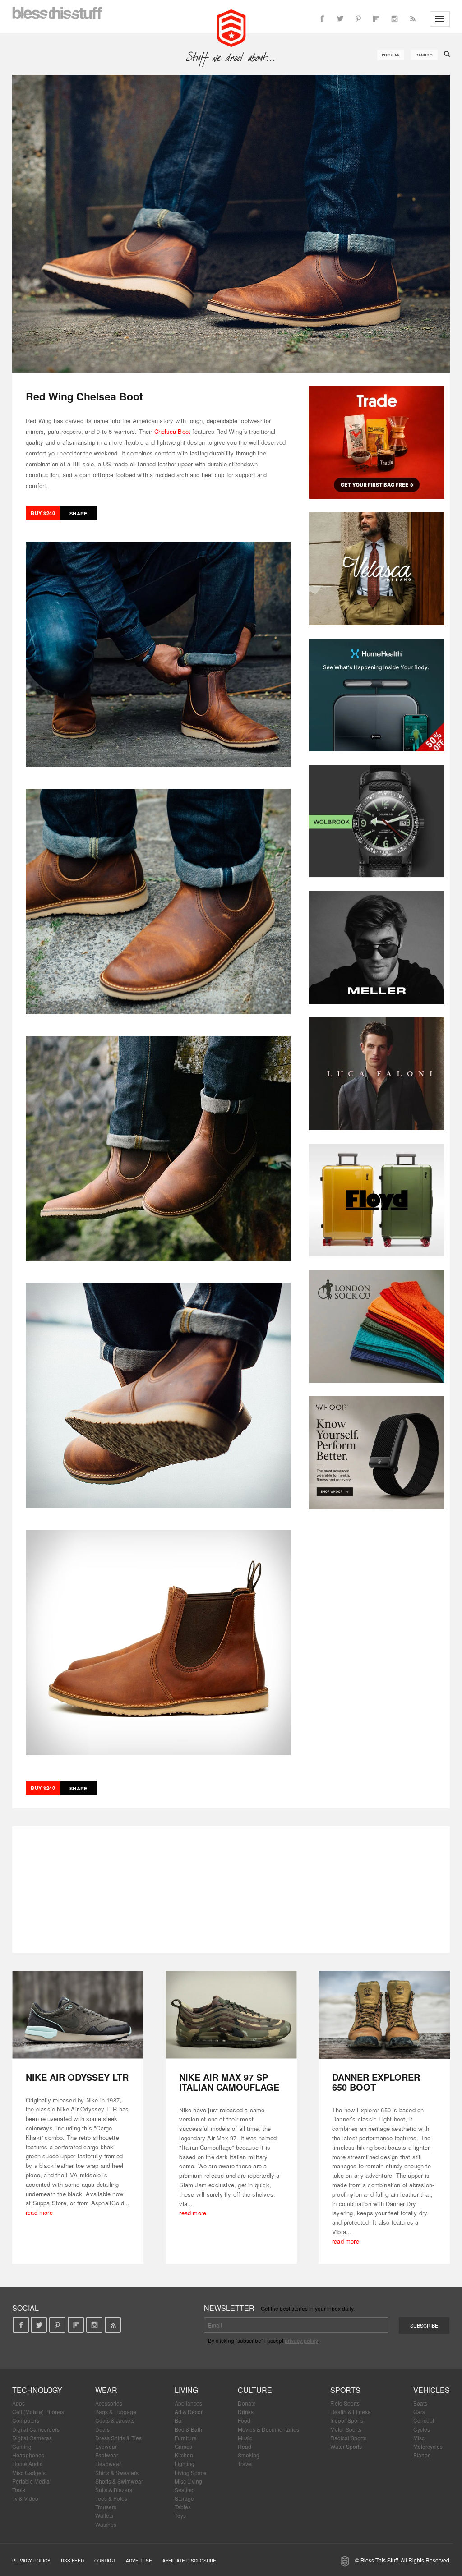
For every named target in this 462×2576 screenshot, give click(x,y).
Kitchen (184, 2455)
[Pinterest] (358, 19)
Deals (102, 2429)
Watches (106, 2524)
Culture (255, 2390)
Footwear (107, 2455)
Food (244, 2420)
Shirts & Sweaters (117, 2472)
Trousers (106, 2507)
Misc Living (188, 2481)
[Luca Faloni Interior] (377, 1074)
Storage (184, 2498)
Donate (247, 2403)
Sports (345, 2390)
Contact (105, 2561)
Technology (37, 2390)
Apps (18, 2403)
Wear (106, 2390)
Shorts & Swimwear (119, 2481)
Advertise (139, 2561)
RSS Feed (72, 2561)
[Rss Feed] (412, 19)
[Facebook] (322, 19)
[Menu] (440, 19)
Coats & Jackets (115, 2420)
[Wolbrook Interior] (377, 821)
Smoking (249, 2455)
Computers (26, 2420)
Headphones (28, 2455)
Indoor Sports (347, 2420)
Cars (419, 2412)
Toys (180, 2515)
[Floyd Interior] (377, 1200)
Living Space (191, 2472)
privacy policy (301, 2340)
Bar (179, 2420)
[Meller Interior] (377, 948)
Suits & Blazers (114, 2490)
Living (186, 2390)
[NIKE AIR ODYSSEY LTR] (78, 2015)
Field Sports (345, 2403)
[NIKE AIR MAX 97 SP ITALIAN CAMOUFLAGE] (231, 2015)
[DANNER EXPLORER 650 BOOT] (384, 2015)
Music (245, 2438)
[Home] (231, 27)
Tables (183, 2507)
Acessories (109, 2403)
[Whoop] (377, 1453)
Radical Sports (348, 2438)
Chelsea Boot (172, 431)
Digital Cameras (32, 2438)
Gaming (22, 2446)
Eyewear (106, 2446)
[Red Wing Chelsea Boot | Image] (231, 224)
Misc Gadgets (29, 2472)
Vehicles (432, 2390)
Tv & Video (25, 2498)
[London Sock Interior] (377, 1326)
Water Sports (346, 2446)
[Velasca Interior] (377, 569)
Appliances (188, 2403)
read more (39, 2212)
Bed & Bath (188, 2429)
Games (183, 2446)
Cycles (422, 2429)
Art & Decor (189, 2412)
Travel (245, 2463)
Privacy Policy (31, 2561)
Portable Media (31, 2481)
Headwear (108, 2463)
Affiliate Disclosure (189, 2561)
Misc (419, 2438)
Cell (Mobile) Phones (38, 2412)
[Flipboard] (376, 19)
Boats (420, 2403)
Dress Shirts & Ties (118, 2438)
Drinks (246, 2412)
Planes (422, 2455)
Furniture (186, 2438)
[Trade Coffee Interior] (377, 442)
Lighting (185, 2463)
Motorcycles (428, 2446)
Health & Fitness (350, 2412)
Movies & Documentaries (268, 2429)
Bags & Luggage (116, 2412)
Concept (424, 2420)
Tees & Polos (111, 2498)
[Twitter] (340, 19)
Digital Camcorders (36, 2429)
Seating (184, 2490)
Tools (19, 2490)
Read (245, 2446)
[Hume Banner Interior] (377, 695)
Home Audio (28, 2463)
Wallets (104, 2515)
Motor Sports (346, 2429)
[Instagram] (394, 19)
